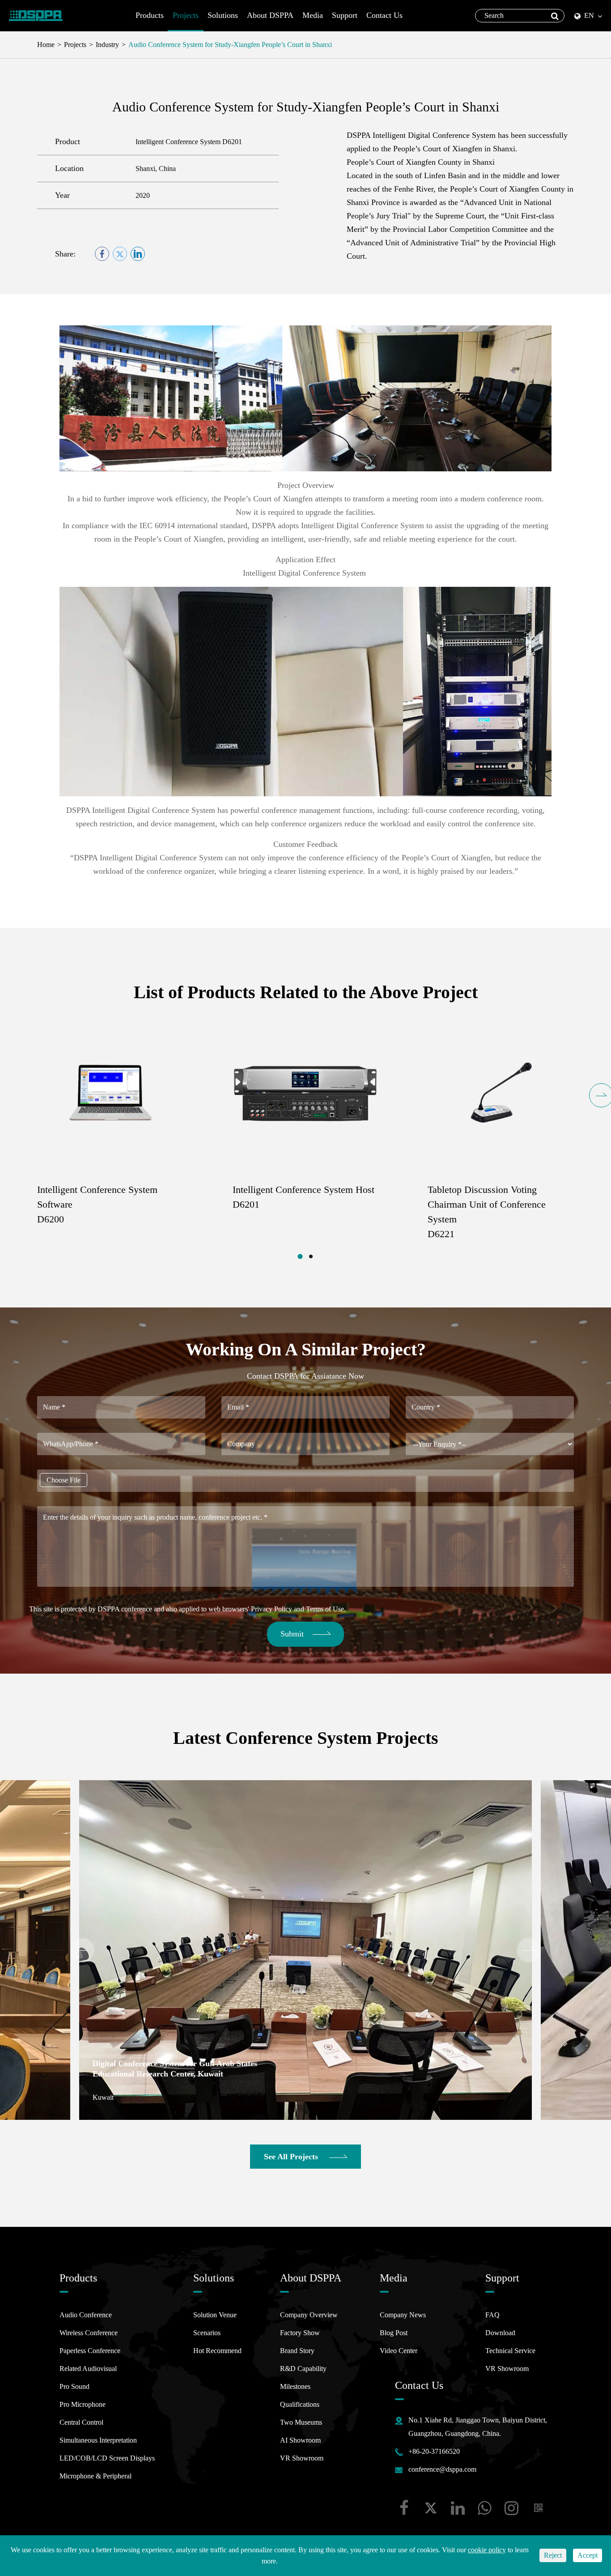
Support (345, 15)
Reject (553, 2555)
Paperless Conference (90, 2351)
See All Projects (292, 2157)
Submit (292, 1634)
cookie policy (487, 2550)
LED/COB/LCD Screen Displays (107, 2458)
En (589, 15)
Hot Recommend (217, 2351)
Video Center (399, 2351)
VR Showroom (302, 2458)
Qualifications (300, 2404)
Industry (107, 45)
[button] (300, 1257)
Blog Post (394, 2333)
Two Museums (301, 2422)
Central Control (81, 2422)
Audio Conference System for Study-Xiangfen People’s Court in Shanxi (230, 45)
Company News (403, 2315)
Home (46, 45)
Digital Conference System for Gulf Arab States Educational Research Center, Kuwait (175, 2069)
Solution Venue (215, 2315)
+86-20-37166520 (434, 2451)
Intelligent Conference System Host (303, 1197)
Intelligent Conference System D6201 (189, 142)
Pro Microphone (83, 2404)
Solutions (223, 15)
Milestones (295, 2386)
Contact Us (384, 15)
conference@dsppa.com (442, 2469)
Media (313, 15)
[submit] (555, 16)
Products (150, 15)
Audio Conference (86, 2315)
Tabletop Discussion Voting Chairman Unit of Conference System (487, 1212)
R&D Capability (303, 2369)
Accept (588, 2555)
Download (500, 2333)
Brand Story (297, 2351)
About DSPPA (270, 15)
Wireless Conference (89, 2333)
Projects (186, 15)
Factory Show (300, 2333)
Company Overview (309, 2315)
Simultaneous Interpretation (98, 2440)
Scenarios (207, 2333)
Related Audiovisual (88, 2369)
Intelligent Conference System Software (97, 1204)
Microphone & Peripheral (95, 2476)
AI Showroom (300, 2440)
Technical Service (510, 2351)
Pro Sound (74, 2386)
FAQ (492, 2315)
